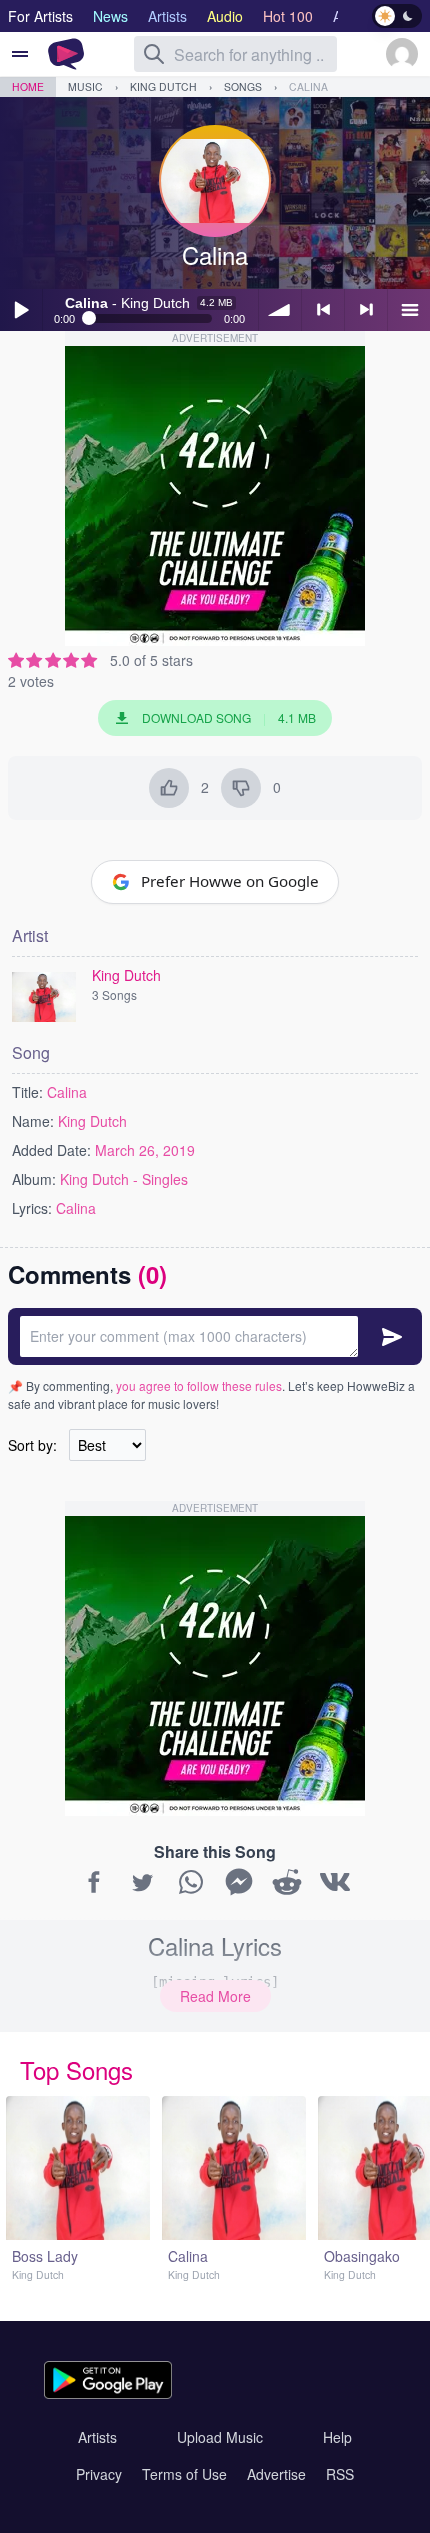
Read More (215, 1996)
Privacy (99, 2474)
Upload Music (220, 2437)
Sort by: (32, 1445)
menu (409, 310)
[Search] (154, 54)
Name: (33, 1121)
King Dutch (163, 86)
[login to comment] (215, 1336)
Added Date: (51, 1150)
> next (366, 310)
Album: (34, 1179)
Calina (308, 86)
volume (280, 310)
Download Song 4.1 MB (229, 717)
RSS (340, 2474)
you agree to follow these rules (199, 1385)
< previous (323, 310)
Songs (243, 86)
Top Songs (76, 2069)
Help (337, 2437)
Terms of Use (184, 2474)
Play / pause (21, 310)
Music (85, 86)
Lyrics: (32, 1208)
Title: (27, 1092)
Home (28, 86)
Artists (97, 2437)
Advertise (276, 2474)
